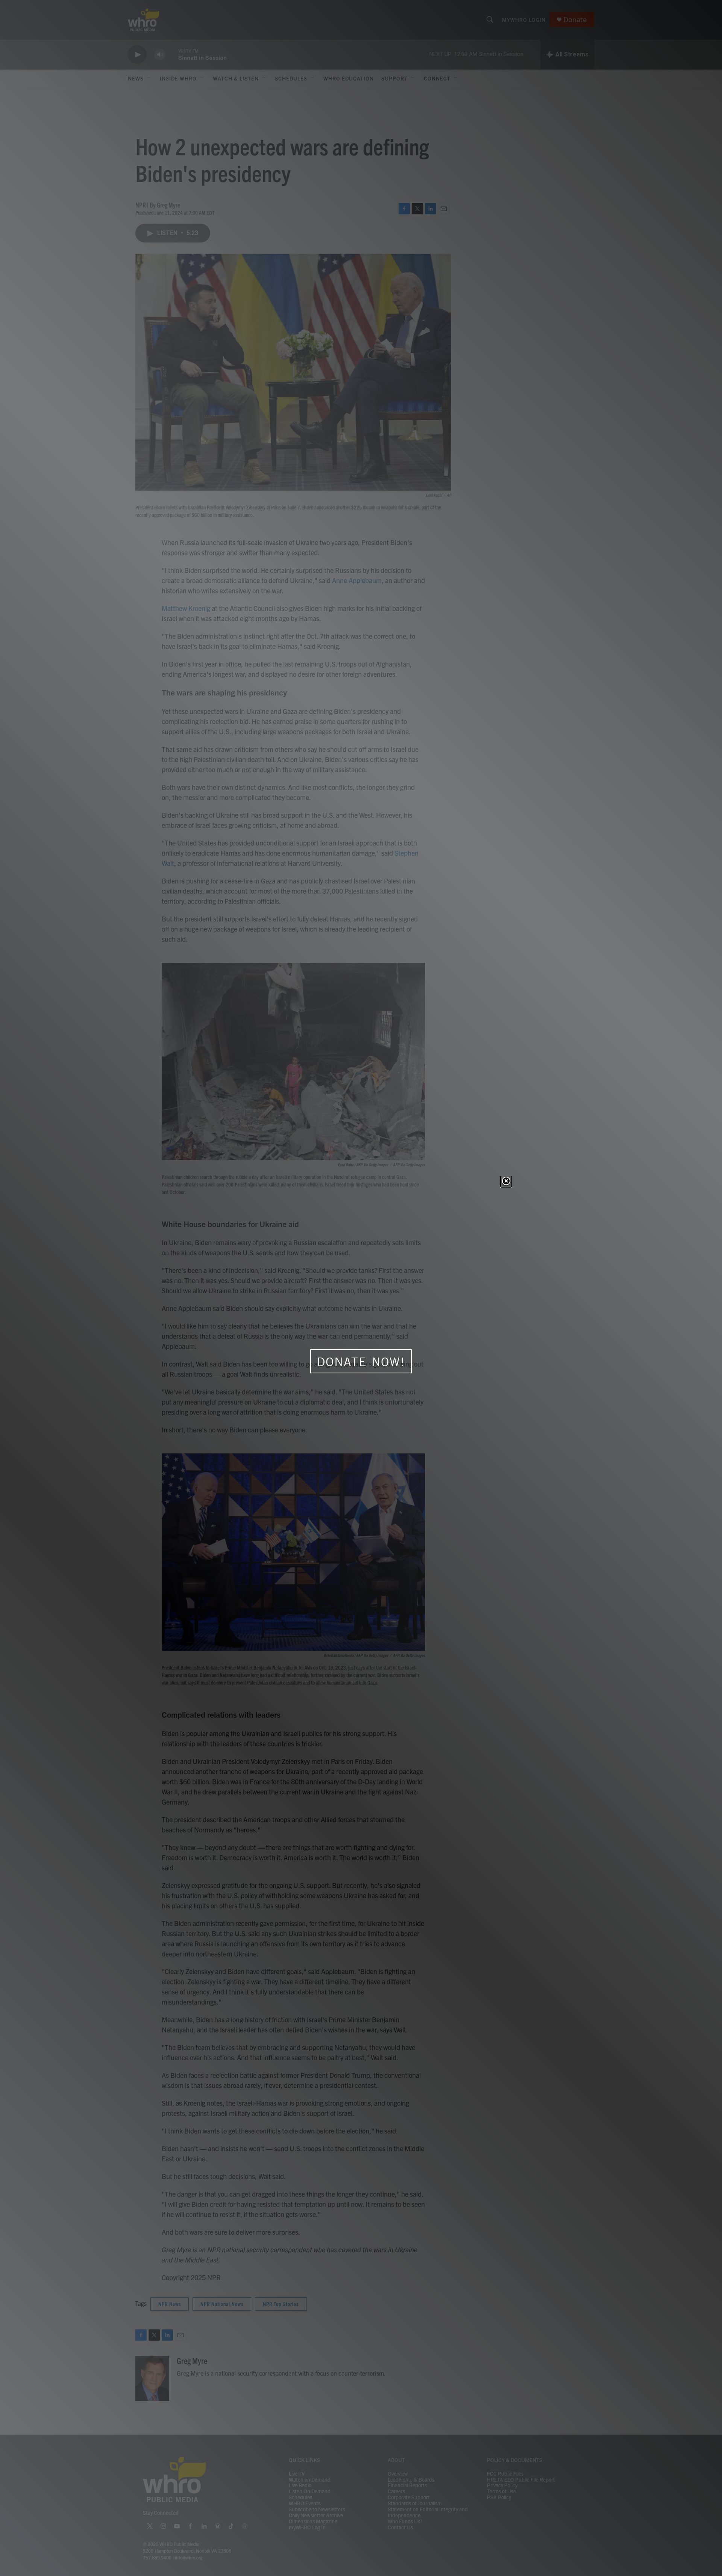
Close (506, 1182)
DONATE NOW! (361, 1362)
